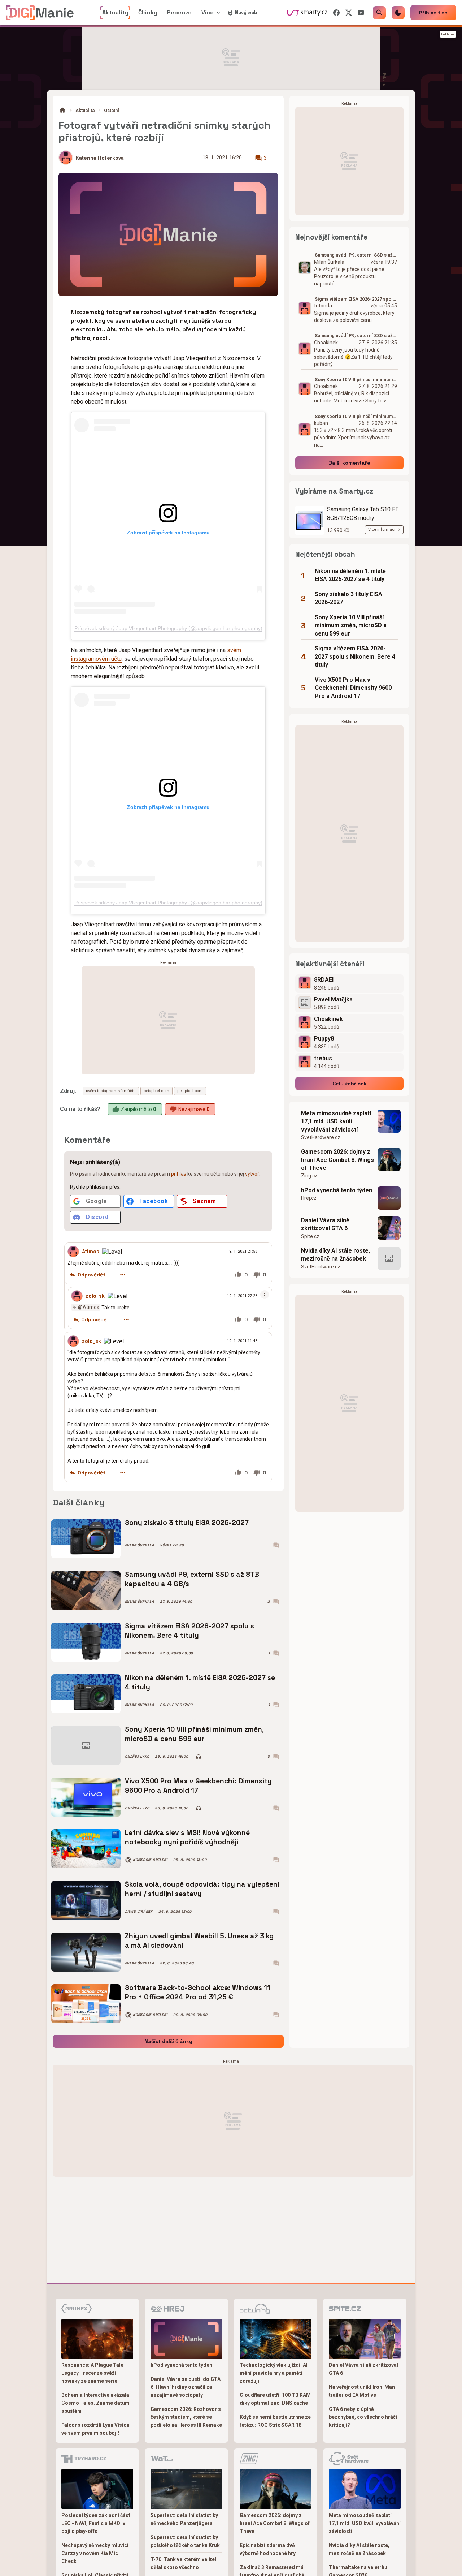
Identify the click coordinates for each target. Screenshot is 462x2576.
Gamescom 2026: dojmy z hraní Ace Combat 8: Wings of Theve (337, 1160)
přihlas (179, 1174)
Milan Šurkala (140, 1545)
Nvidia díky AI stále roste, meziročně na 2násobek (335, 1255)
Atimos (91, 1252)
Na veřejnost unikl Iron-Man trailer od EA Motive (362, 2391)
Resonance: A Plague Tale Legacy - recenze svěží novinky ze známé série (92, 2373)
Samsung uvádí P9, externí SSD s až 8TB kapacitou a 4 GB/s (192, 1579)
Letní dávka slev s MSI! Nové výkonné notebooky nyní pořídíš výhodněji (187, 1837)
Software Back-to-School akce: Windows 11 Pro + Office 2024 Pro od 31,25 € (198, 1992)
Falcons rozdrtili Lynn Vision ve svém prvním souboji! (95, 2429)
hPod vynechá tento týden (337, 1190)
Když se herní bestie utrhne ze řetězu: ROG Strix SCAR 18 (275, 2421)
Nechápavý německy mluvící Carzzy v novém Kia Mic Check (95, 2553)
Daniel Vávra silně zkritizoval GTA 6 (325, 1224)
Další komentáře (350, 463)
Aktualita (85, 110)
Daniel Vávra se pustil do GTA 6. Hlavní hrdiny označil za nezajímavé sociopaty (186, 2387)
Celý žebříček (350, 1084)
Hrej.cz (309, 1198)
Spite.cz (310, 1236)
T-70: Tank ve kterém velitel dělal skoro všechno (183, 2563)
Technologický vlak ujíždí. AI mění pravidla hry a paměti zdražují (274, 2373)
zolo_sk (95, 1296)
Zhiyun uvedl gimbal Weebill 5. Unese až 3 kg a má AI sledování (199, 1941)
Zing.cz (309, 1176)
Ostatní (112, 110)
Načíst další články (168, 2041)
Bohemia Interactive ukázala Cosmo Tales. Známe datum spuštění (95, 2403)
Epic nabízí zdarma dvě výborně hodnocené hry (268, 2549)
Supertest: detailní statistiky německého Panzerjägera (184, 2519)
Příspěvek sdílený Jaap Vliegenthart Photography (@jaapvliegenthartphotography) (168, 628)
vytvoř (252, 1174)
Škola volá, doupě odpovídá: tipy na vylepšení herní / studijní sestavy (202, 1889)
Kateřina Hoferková (100, 158)
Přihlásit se (433, 13)
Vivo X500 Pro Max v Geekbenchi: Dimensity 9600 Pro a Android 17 (198, 1786)
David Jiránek (139, 1912)
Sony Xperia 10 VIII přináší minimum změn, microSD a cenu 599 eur (194, 1734)
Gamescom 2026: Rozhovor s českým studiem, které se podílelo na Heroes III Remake (186, 2417)
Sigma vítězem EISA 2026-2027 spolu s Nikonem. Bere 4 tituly (189, 1631)
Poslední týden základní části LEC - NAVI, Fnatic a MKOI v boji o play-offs (97, 2523)
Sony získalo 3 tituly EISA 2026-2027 (187, 1523)
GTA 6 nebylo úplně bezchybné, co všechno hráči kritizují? (363, 2417)
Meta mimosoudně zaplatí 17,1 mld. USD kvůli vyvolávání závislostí (336, 1121)
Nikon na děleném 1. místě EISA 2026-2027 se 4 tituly (200, 1682)
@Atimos (89, 1307)
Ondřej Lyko (137, 1757)
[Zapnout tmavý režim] (398, 13)
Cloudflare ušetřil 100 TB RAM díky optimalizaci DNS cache (275, 2399)
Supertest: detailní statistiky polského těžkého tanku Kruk (185, 2541)
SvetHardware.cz (321, 1137)
